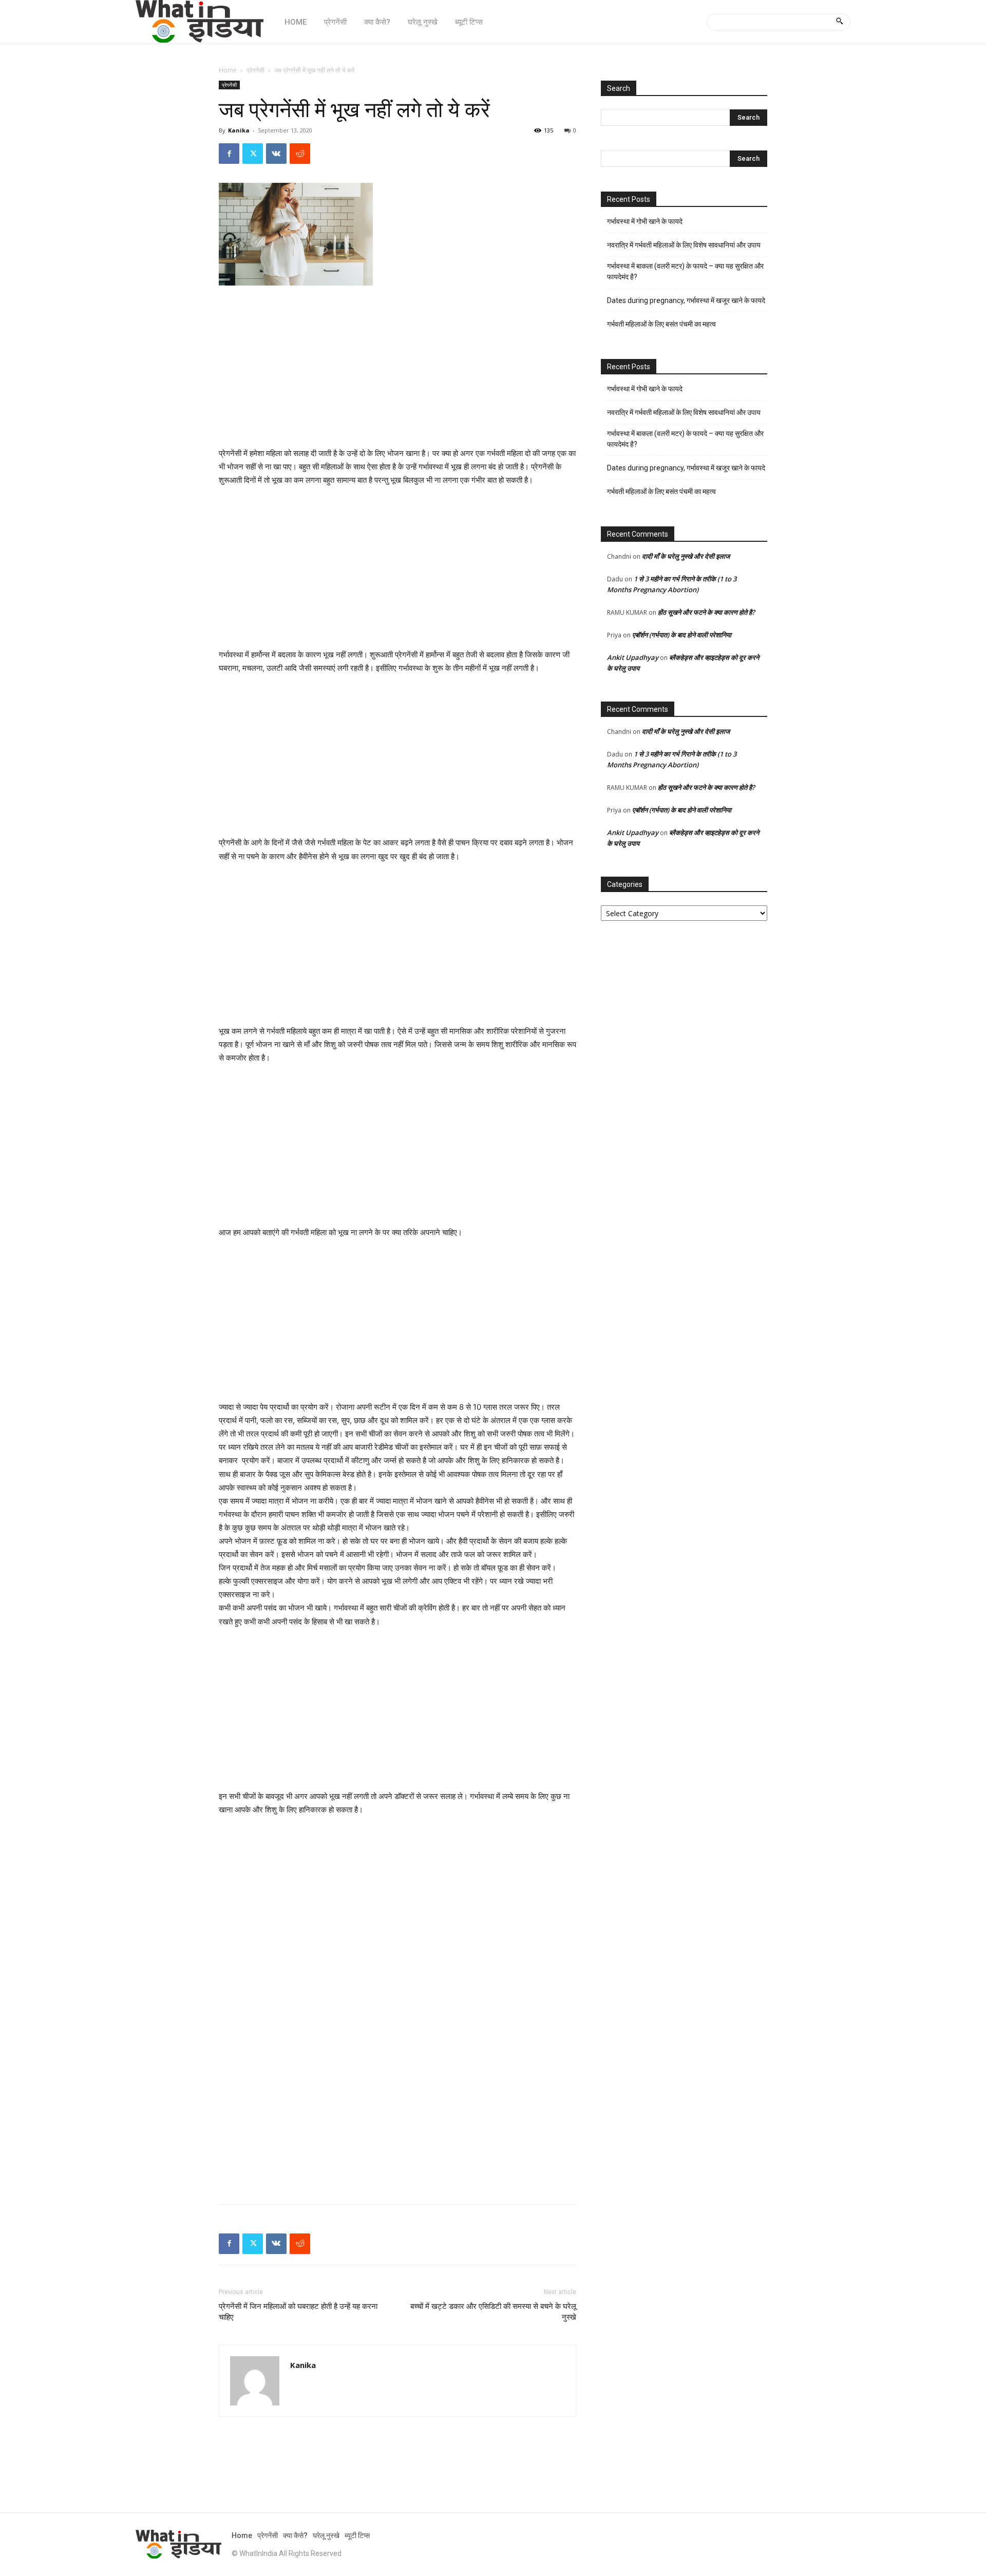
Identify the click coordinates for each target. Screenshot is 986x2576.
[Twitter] (253, 154)
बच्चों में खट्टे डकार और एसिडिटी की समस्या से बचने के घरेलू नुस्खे (493, 2312)
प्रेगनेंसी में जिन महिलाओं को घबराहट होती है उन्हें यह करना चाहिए (298, 2312)
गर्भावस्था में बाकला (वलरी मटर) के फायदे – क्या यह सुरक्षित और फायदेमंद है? (685, 271)
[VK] (276, 154)
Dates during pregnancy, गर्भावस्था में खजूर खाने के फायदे (686, 300)
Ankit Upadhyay (633, 657)
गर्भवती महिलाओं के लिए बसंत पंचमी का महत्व (661, 324)
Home (228, 70)
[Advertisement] (397, 371)
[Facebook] (229, 154)
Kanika (239, 130)
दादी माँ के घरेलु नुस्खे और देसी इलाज (686, 556)
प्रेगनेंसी (255, 70)
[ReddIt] (300, 154)
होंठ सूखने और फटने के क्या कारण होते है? (706, 612)
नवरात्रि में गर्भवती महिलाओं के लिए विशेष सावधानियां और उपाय (684, 245)
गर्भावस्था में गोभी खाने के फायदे (645, 221)
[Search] (839, 22)
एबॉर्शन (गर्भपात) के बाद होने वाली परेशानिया (682, 635)
